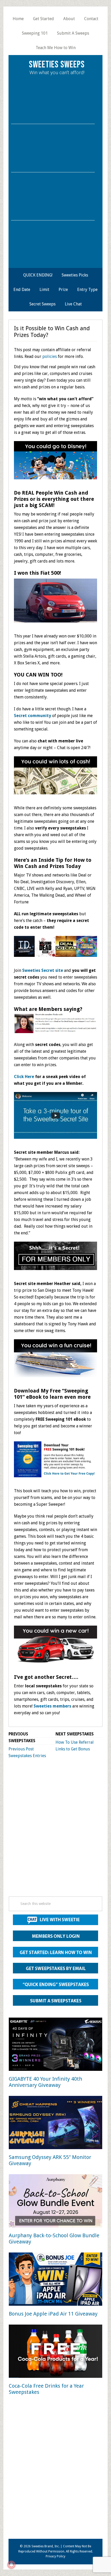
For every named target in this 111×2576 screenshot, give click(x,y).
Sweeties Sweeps (57, 65)
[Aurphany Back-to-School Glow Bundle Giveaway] (55, 2202)
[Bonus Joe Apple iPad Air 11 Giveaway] (55, 2280)
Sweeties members (52, 1706)
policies (50, 356)
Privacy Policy (55, 2556)
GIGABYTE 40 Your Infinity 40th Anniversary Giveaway (45, 2082)
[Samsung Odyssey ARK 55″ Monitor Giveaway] (55, 2123)
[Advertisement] (55, 1832)
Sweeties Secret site (43, 970)
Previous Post (21, 1749)
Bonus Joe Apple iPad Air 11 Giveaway (53, 2314)
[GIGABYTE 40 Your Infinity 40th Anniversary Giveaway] (55, 2045)
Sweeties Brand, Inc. (46, 2546)
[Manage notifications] (11, 2565)
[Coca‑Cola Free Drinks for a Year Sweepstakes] (55, 2352)
